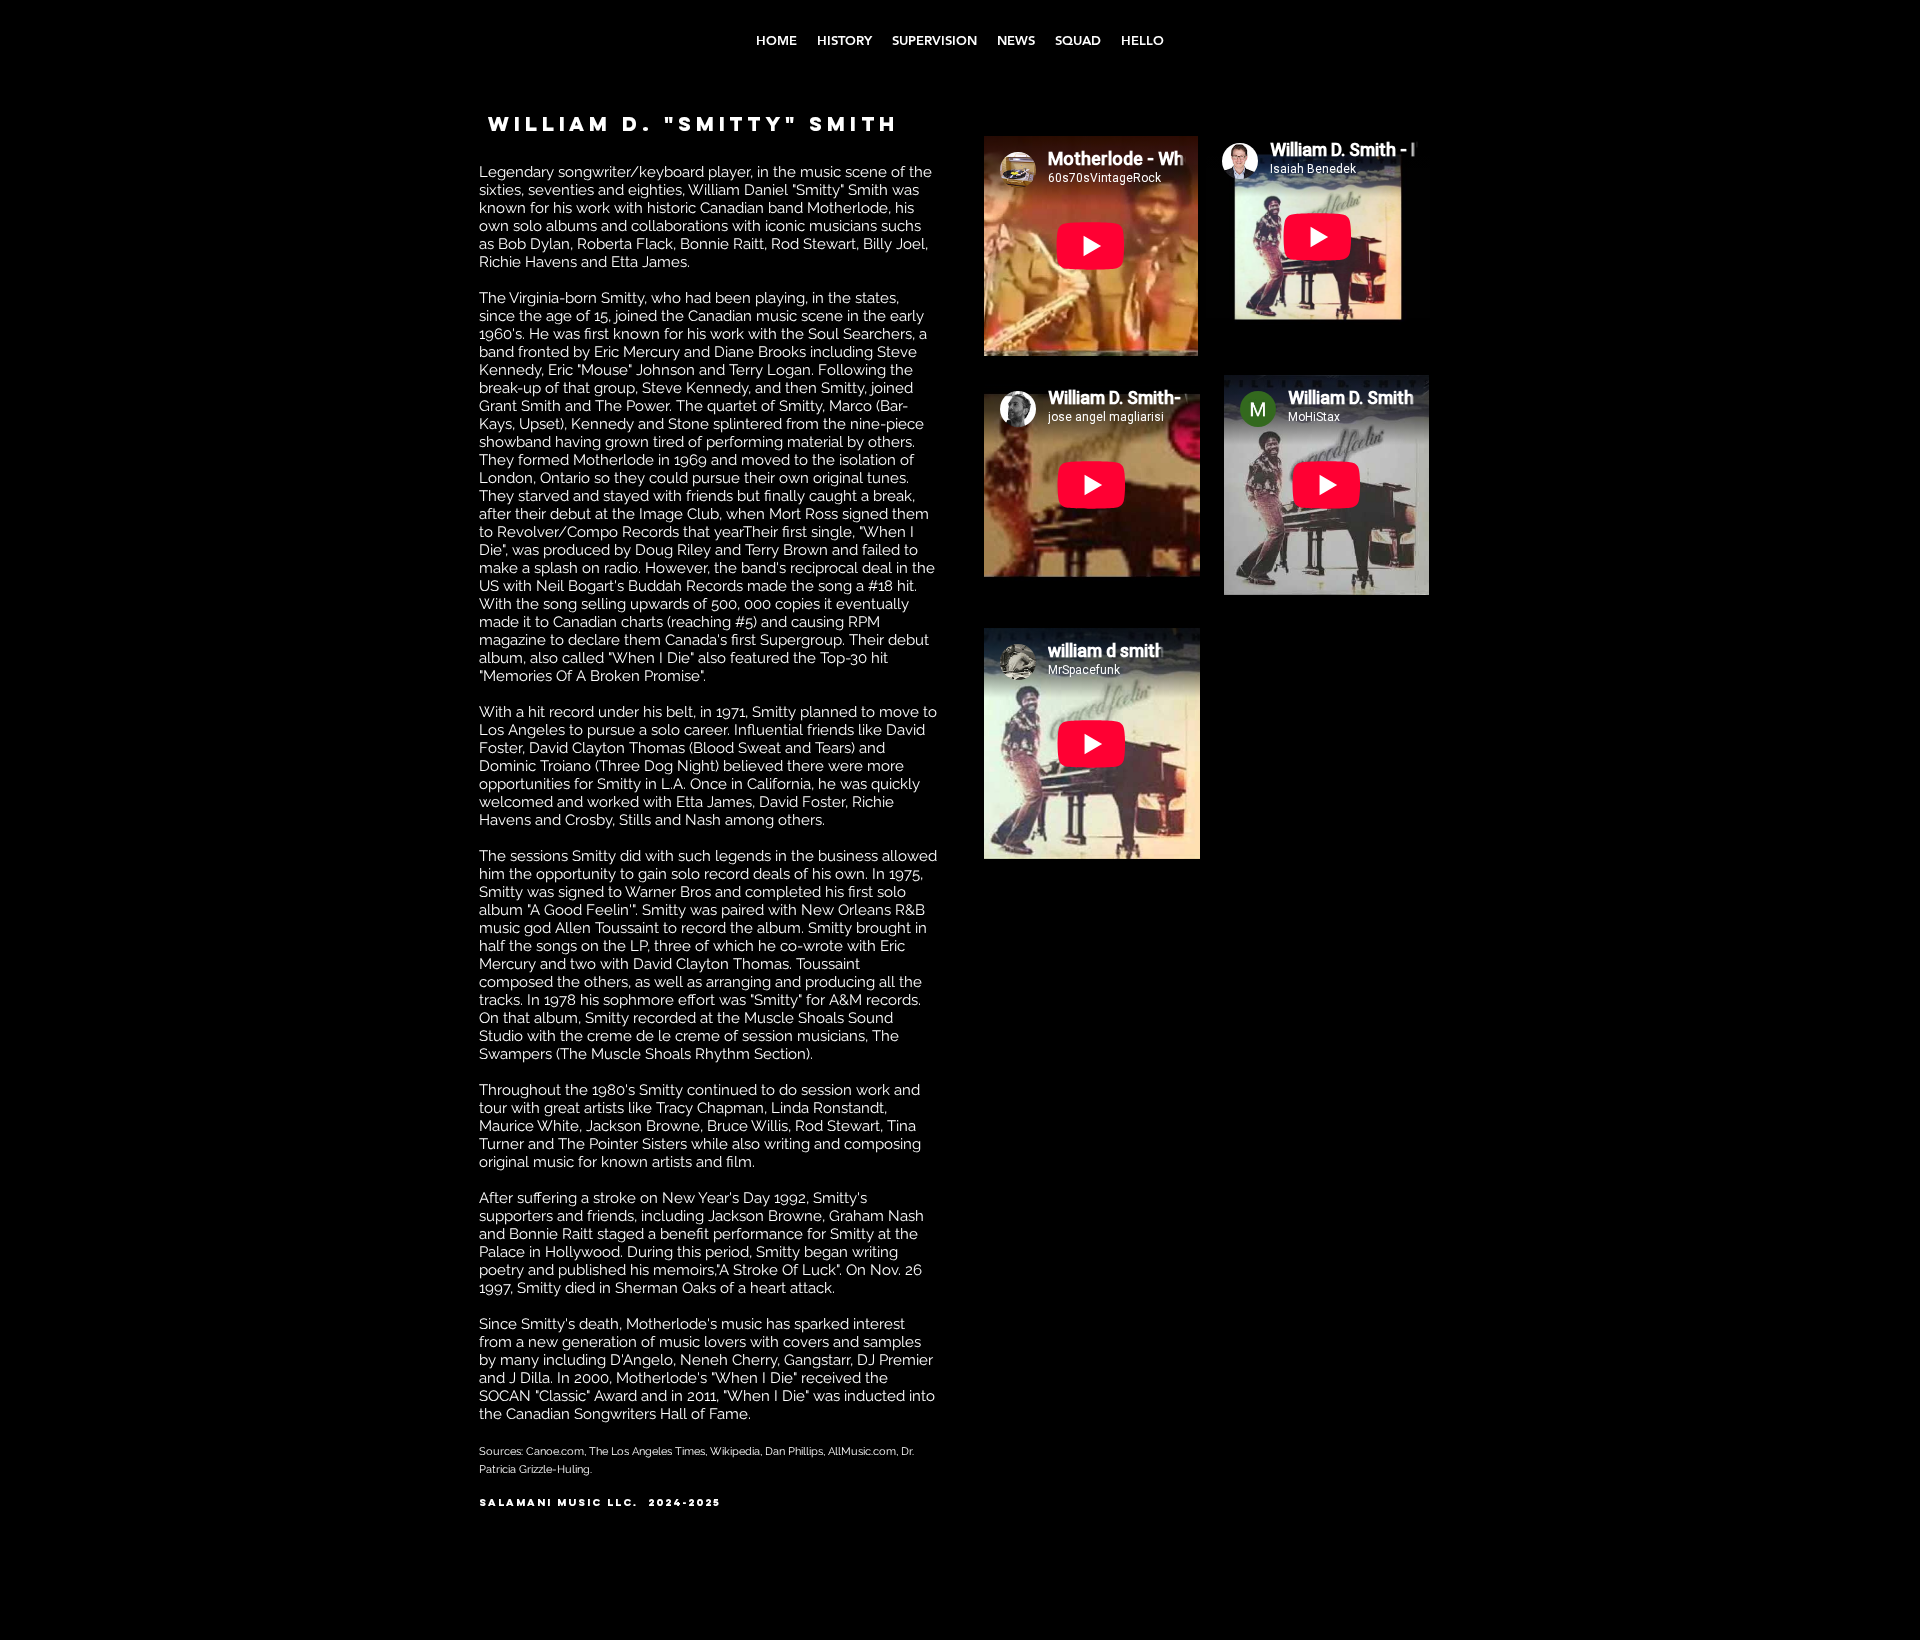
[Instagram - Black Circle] (1308, 1513)
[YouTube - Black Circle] (1343, 1513)
